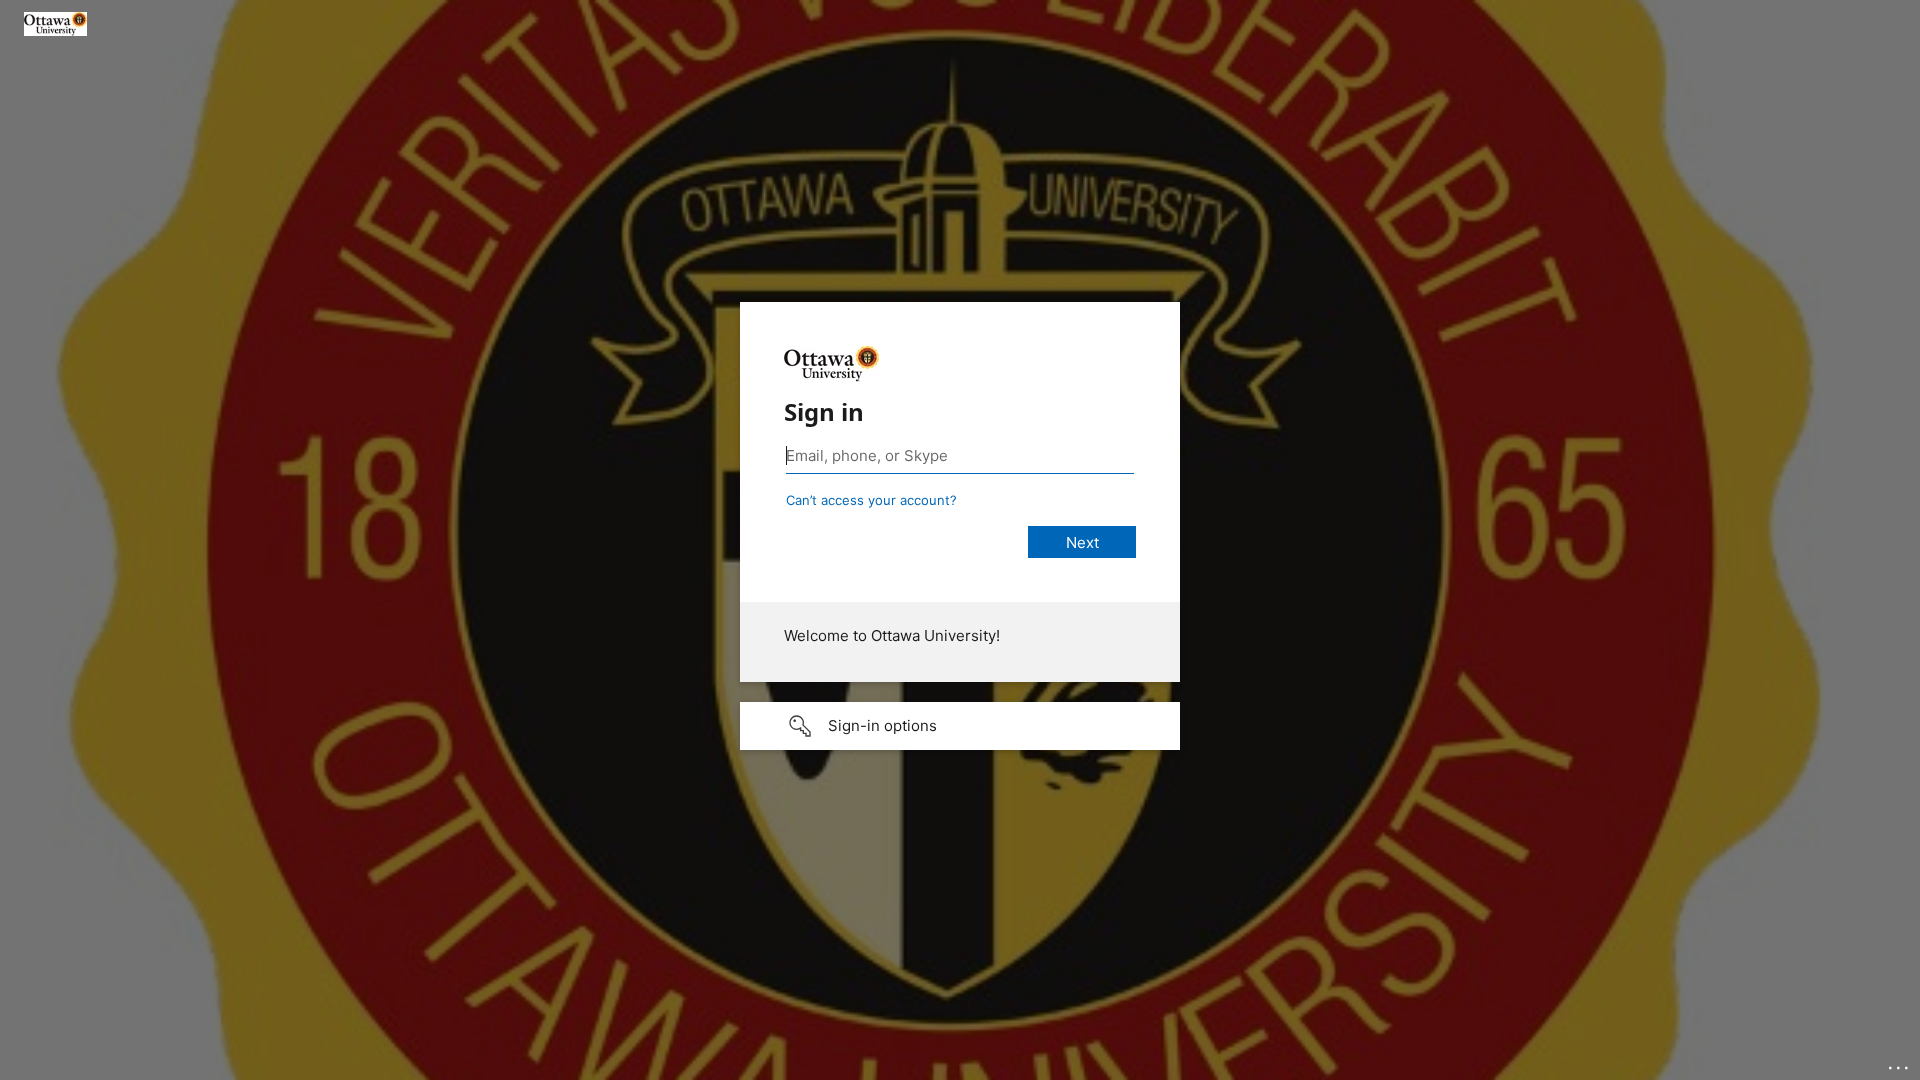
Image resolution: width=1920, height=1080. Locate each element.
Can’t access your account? (871, 500)
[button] (960, 726)
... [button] (1900, 1063)
